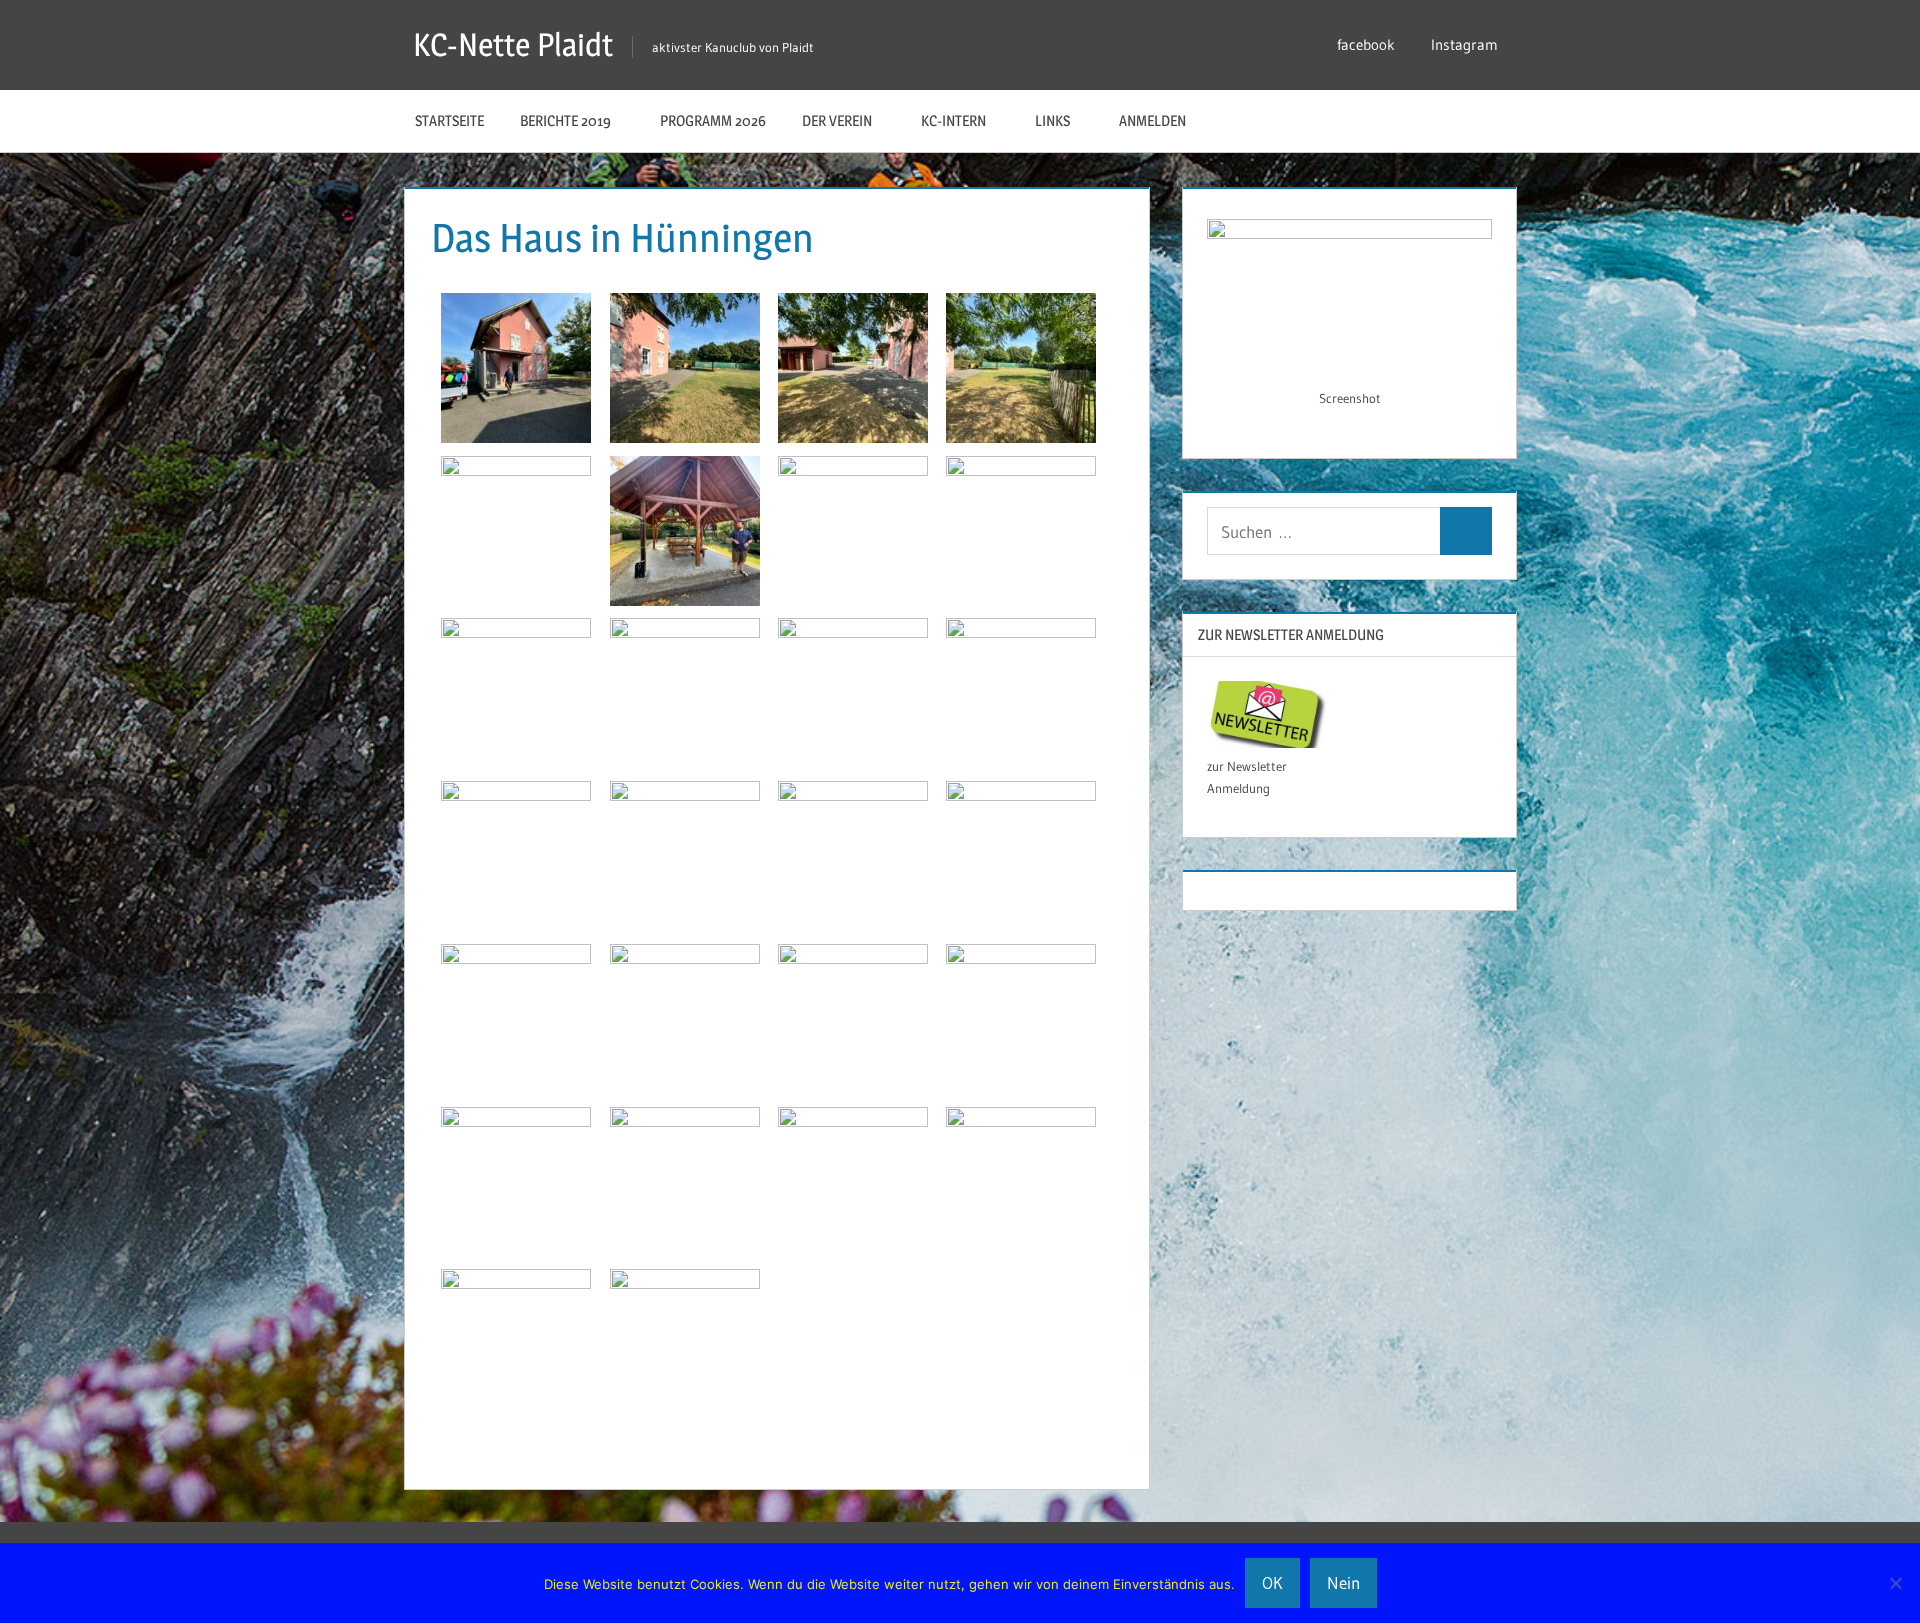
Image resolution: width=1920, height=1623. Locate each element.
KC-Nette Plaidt (513, 44)
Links (1052, 120)
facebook (1366, 44)
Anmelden (1152, 120)
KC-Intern (953, 120)
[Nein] (1895, 1583)
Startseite (449, 120)
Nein (1343, 1582)
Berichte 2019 (565, 120)
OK (1272, 1582)
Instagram (1464, 44)
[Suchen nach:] (1324, 531)
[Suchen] (1466, 531)
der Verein (837, 120)
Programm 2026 (713, 120)
